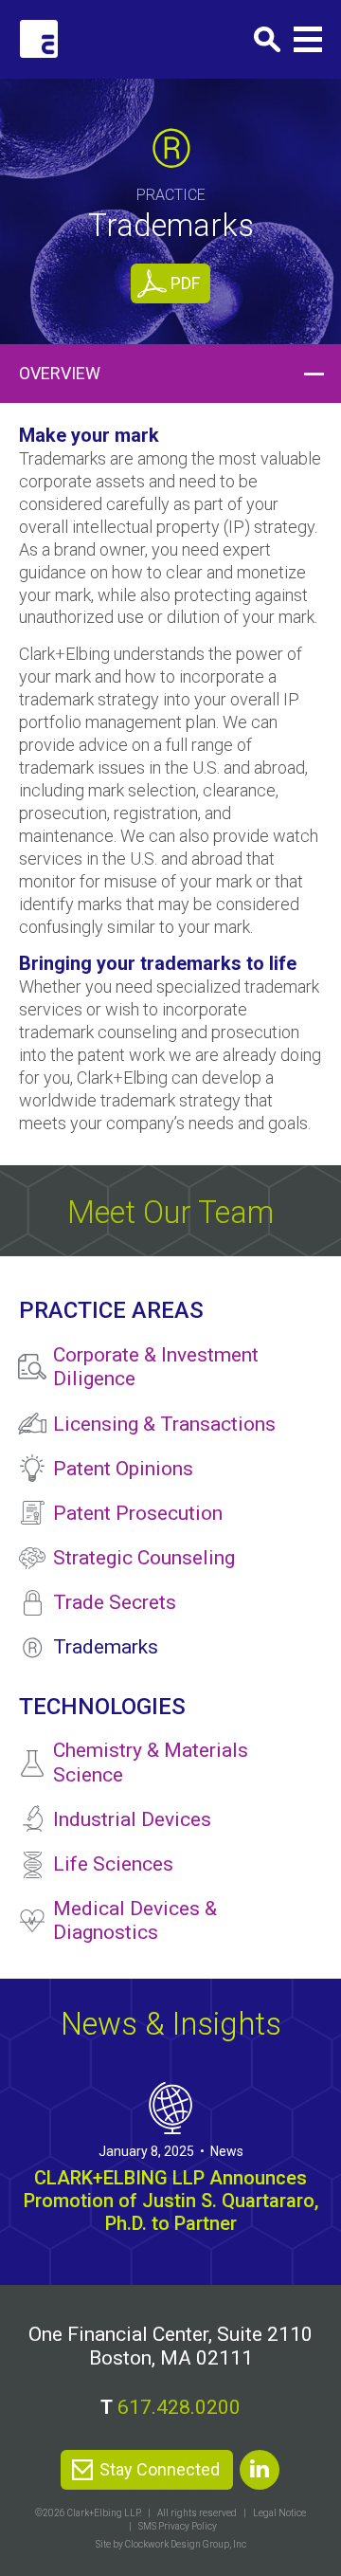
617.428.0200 (179, 2407)
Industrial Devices (132, 1819)
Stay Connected (160, 2469)
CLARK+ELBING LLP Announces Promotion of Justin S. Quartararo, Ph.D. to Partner (171, 2201)
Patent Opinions (123, 1469)
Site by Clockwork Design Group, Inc (171, 2544)
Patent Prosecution (138, 1513)
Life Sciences (113, 1864)
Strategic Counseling (144, 1558)
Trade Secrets (115, 1602)
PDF (185, 283)
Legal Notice (279, 2513)
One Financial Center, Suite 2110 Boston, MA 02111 (170, 2346)
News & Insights (171, 2024)
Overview (60, 373)
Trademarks (106, 1647)
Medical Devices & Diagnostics (135, 1920)
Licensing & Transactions (164, 1424)
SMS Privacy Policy (178, 2526)
